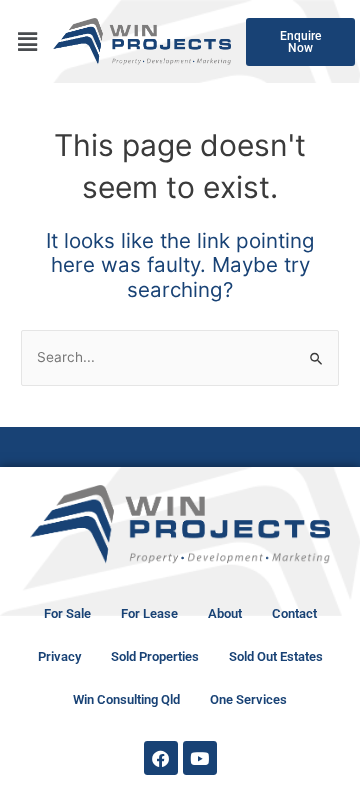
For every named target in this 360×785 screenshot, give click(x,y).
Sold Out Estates (276, 656)
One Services (248, 699)
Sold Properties (155, 656)
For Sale (67, 613)
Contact (294, 613)
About (225, 613)
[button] (27, 41)
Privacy (59, 656)
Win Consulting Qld (126, 699)
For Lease (149, 613)
